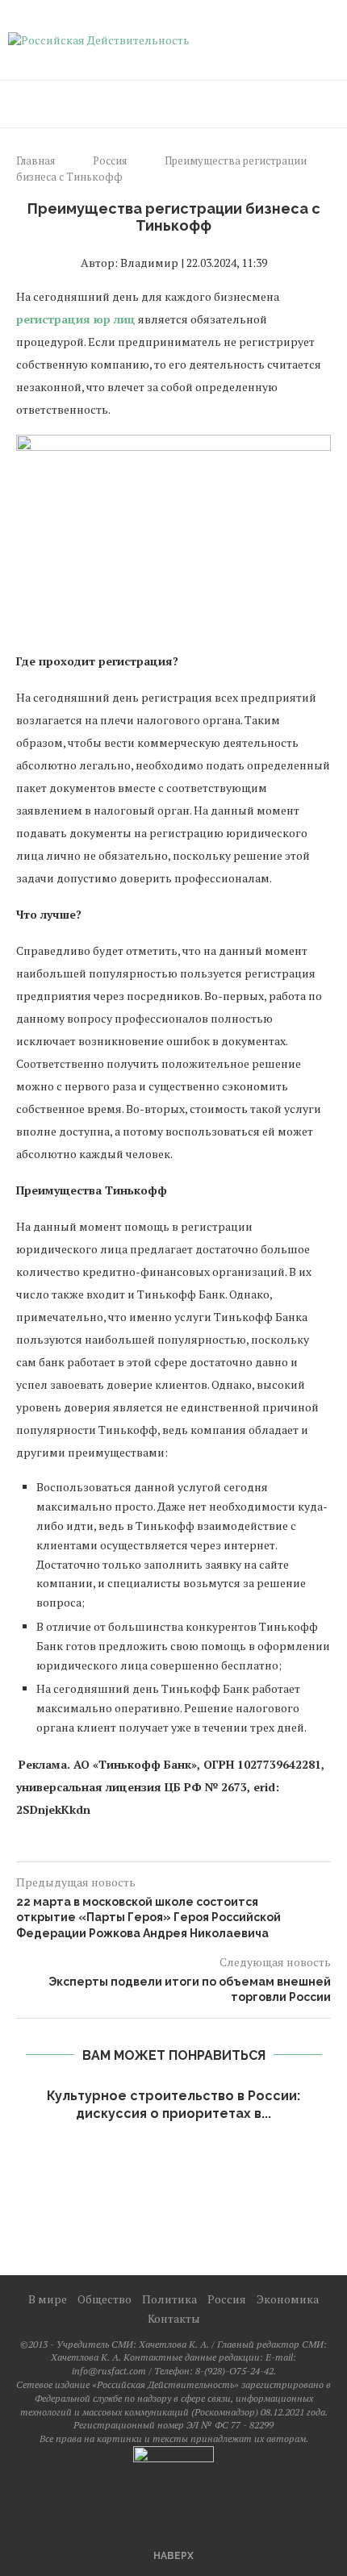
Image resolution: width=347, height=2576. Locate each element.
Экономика (288, 2299)
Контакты (174, 2318)
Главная (36, 160)
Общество (105, 2299)
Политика (169, 2299)
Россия (110, 160)
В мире (48, 2299)
